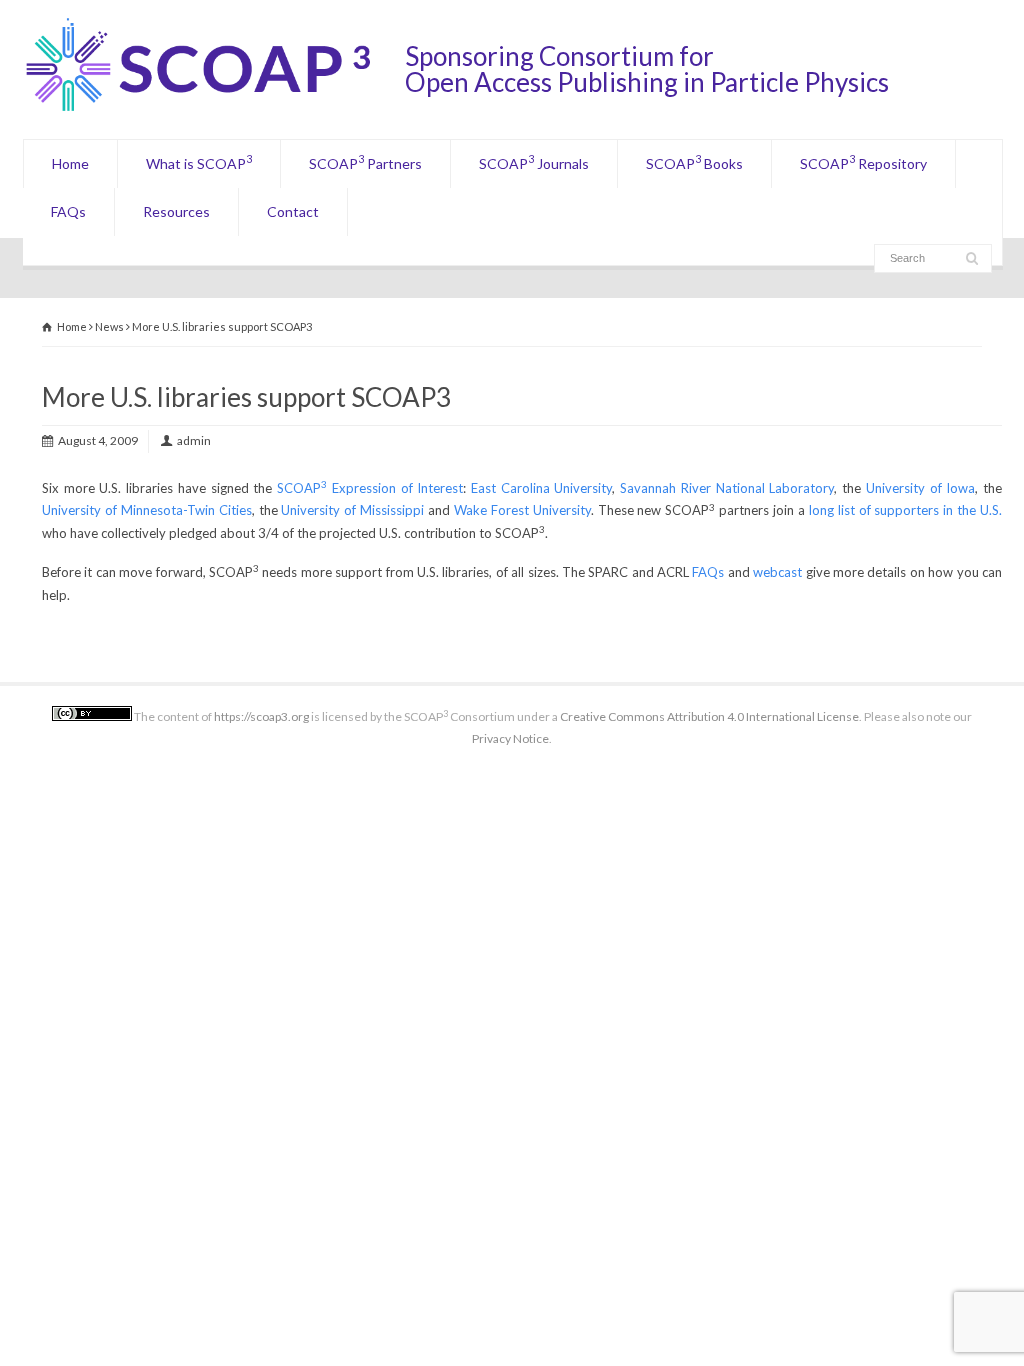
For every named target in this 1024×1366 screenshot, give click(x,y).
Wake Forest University (522, 510)
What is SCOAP (199, 162)
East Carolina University (541, 488)
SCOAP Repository (863, 162)
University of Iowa (920, 488)
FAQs (68, 211)
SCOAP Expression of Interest (370, 488)
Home (70, 163)
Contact (293, 211)
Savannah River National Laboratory (727, 488)
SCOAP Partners (365, 162)
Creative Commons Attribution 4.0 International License (709, 716)
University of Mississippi (352, 510)
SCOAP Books (694, 162)
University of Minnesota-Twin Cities (147, 510)
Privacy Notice (510, 738)
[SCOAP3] (213, 111)
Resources (176, 211)
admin (194, 440)
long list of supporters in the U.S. (905, 510)
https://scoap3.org (261, 716)
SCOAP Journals (534, 162)
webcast (777, 572)
